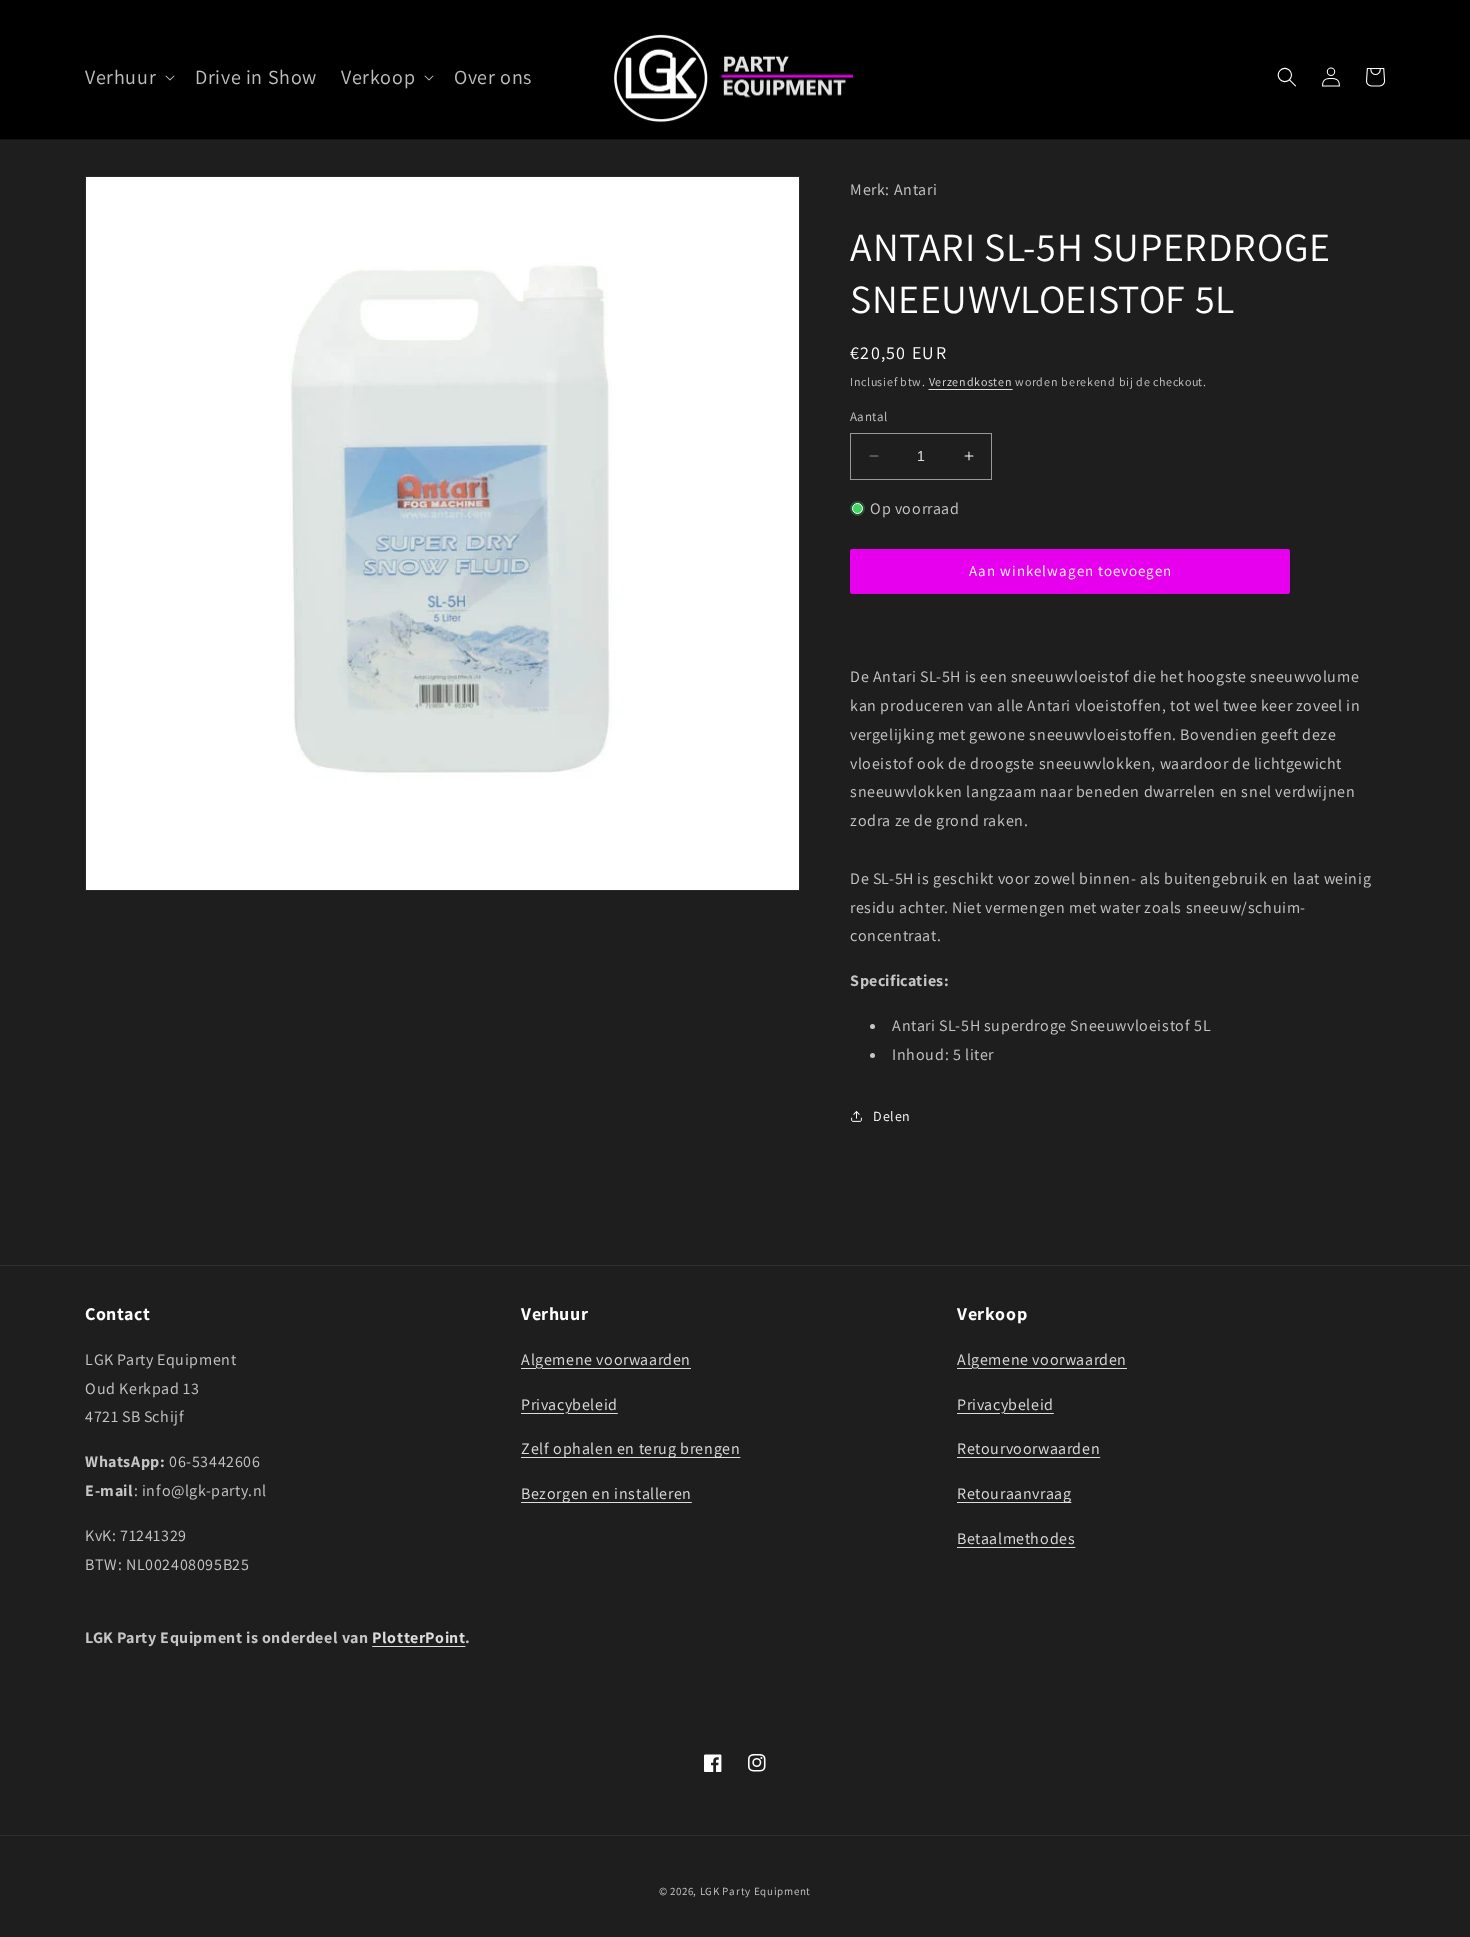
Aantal (868, 416)
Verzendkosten (971, 380)
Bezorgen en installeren (606, 1493)
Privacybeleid (569, 1404)
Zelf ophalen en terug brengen (630, 1448)
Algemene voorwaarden (606, 1359)
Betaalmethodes (1016, 1538)
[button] (128, 77)
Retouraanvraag (1014, 1493)
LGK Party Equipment (755, 1891)
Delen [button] (892, 1116)
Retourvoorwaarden (1028, 1448)
